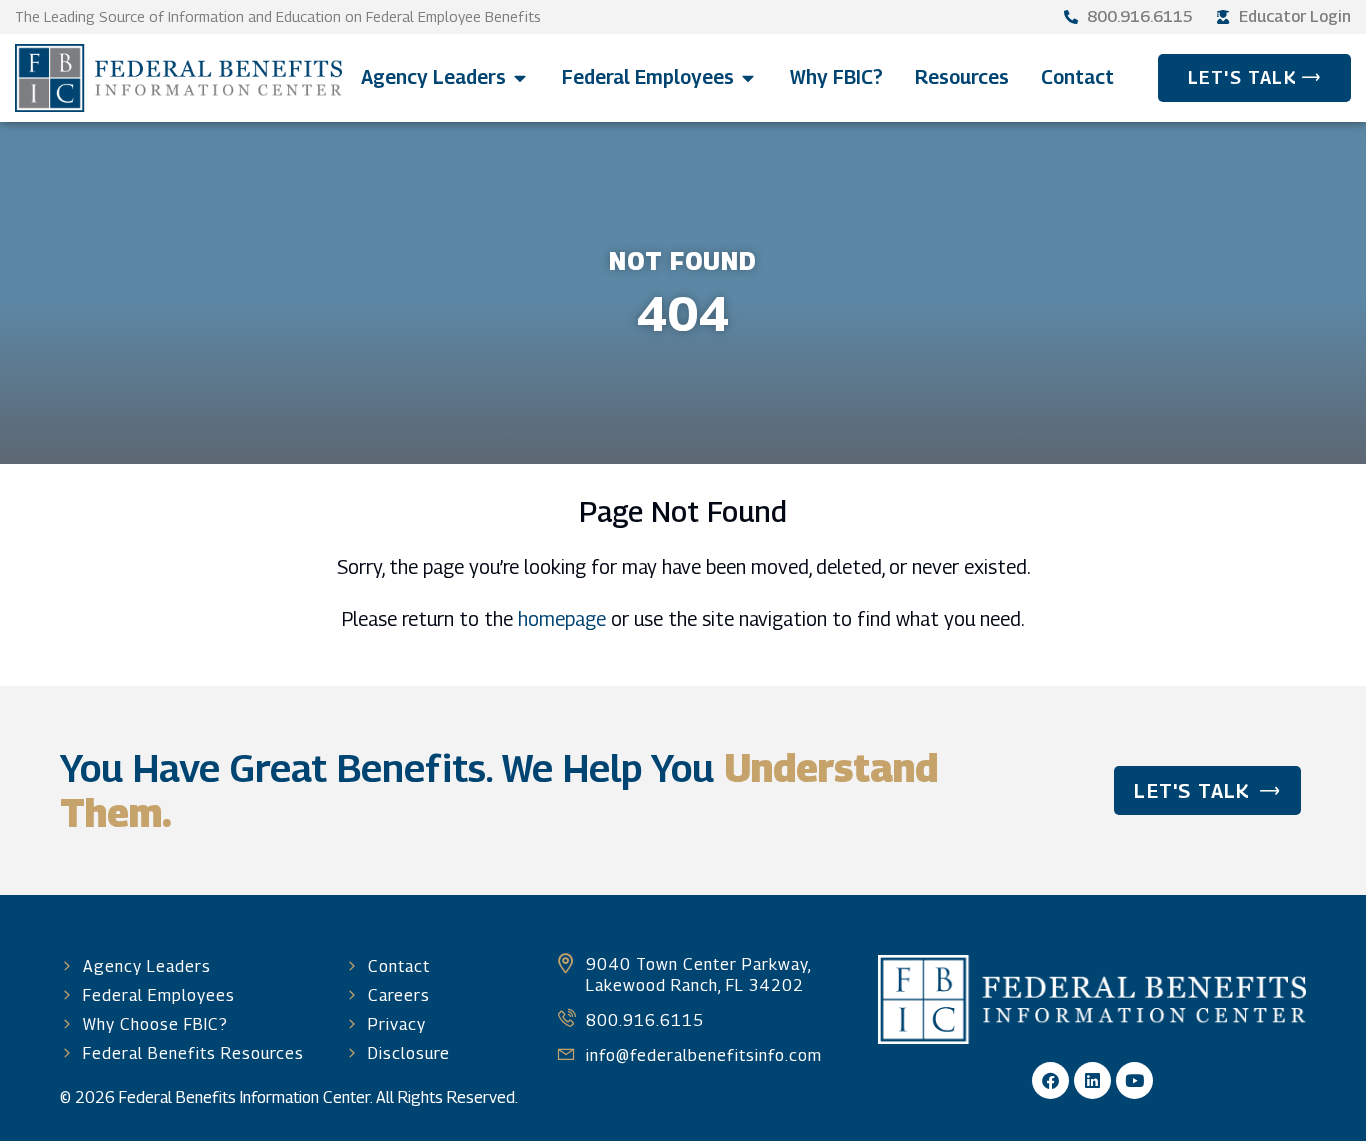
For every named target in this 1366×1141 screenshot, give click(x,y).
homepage (562, 618)
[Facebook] (1050, 1080)
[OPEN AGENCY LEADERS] (520, 77)
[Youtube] (1134, 1080)
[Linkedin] (1092, 1080)
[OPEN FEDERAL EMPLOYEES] (748, 77)
